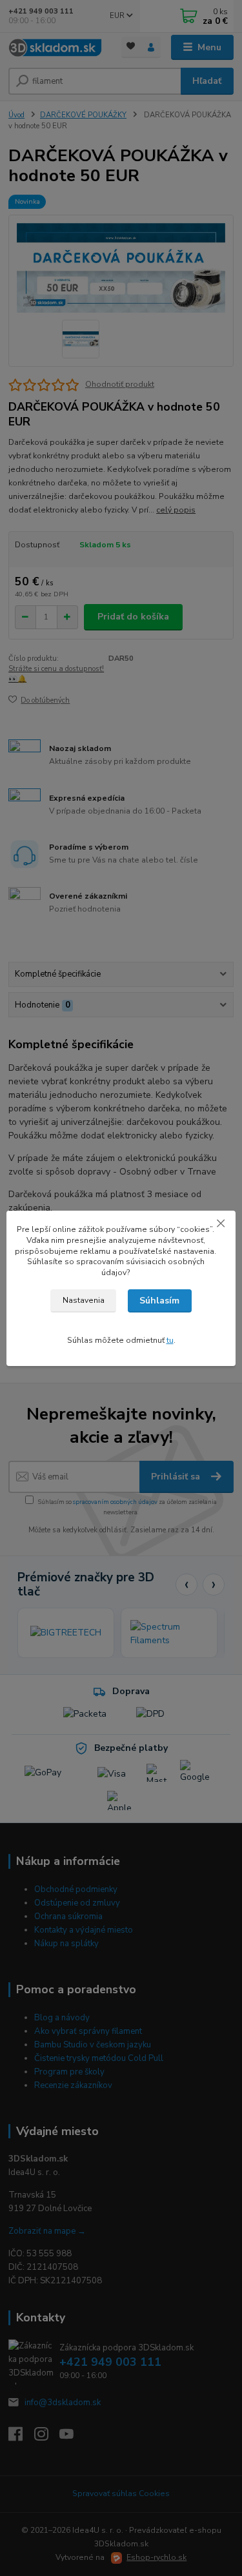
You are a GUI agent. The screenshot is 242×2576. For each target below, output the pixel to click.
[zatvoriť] (221, 1224)
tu (170, 1340)
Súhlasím (159, 1301)
